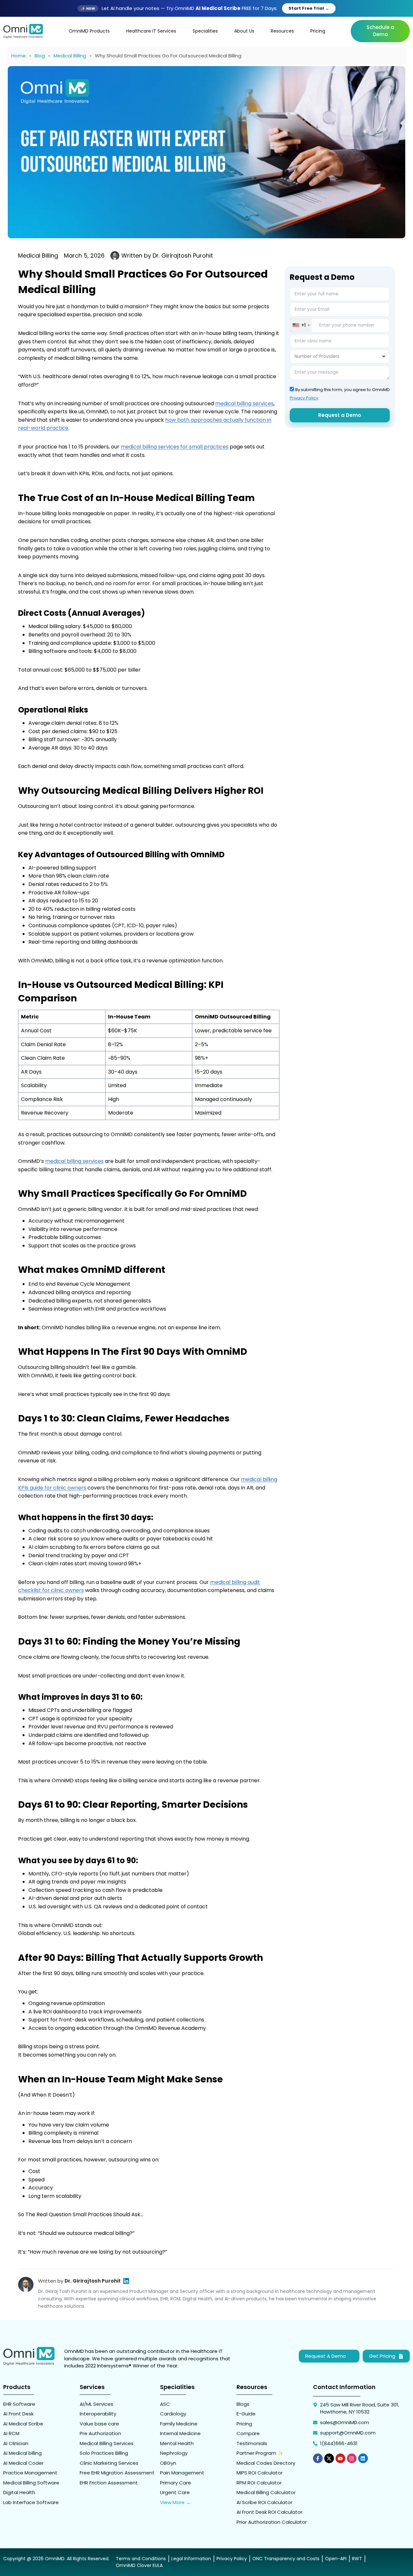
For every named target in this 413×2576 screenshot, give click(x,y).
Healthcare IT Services (151, 31)
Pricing (318, 31)
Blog (40, 56)
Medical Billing (70, 56)
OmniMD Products (89, 31)
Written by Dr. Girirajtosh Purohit (167, 256)
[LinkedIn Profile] (126, 2281)
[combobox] (301, 325)
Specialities (205, 31)
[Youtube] (340, 2458)
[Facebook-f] (318, 2458)
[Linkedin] (363, 2458)
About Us (244, 31)
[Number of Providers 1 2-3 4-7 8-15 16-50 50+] (340, 357)
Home (19, 56)
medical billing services (244, 403)
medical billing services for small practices (175, 447)
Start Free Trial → (309, 8)
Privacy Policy (304, 398)
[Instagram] (352, 2458)
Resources (282, 31)
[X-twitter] (329, 2458)
